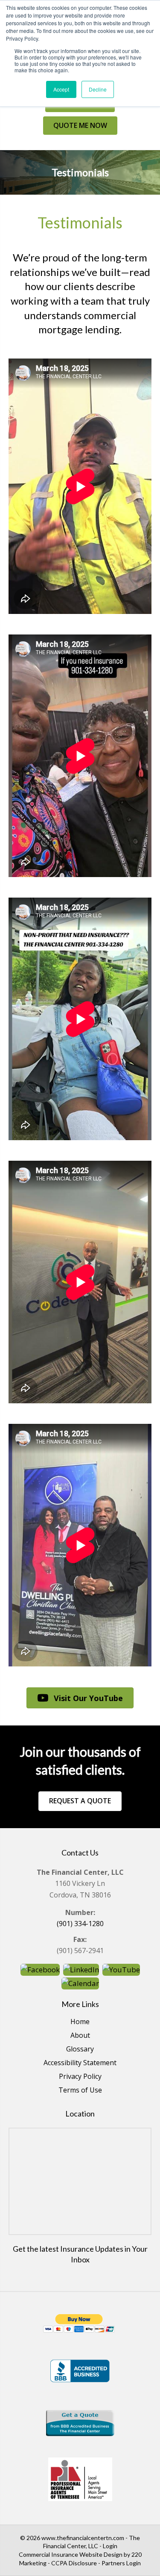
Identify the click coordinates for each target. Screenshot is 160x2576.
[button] (80, 126)
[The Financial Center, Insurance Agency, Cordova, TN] (80, 2423)
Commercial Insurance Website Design (71, 2554)
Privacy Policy (80, 2077)
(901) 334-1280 (80, 1924)
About (80, 2036)
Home (80, 2022)
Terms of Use (80, 2091)
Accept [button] (61, 89)
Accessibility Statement (80, 2063)
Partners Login (121, 2563)
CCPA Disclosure (74, 2563)
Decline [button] (98, 89)
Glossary (80, 2050)
